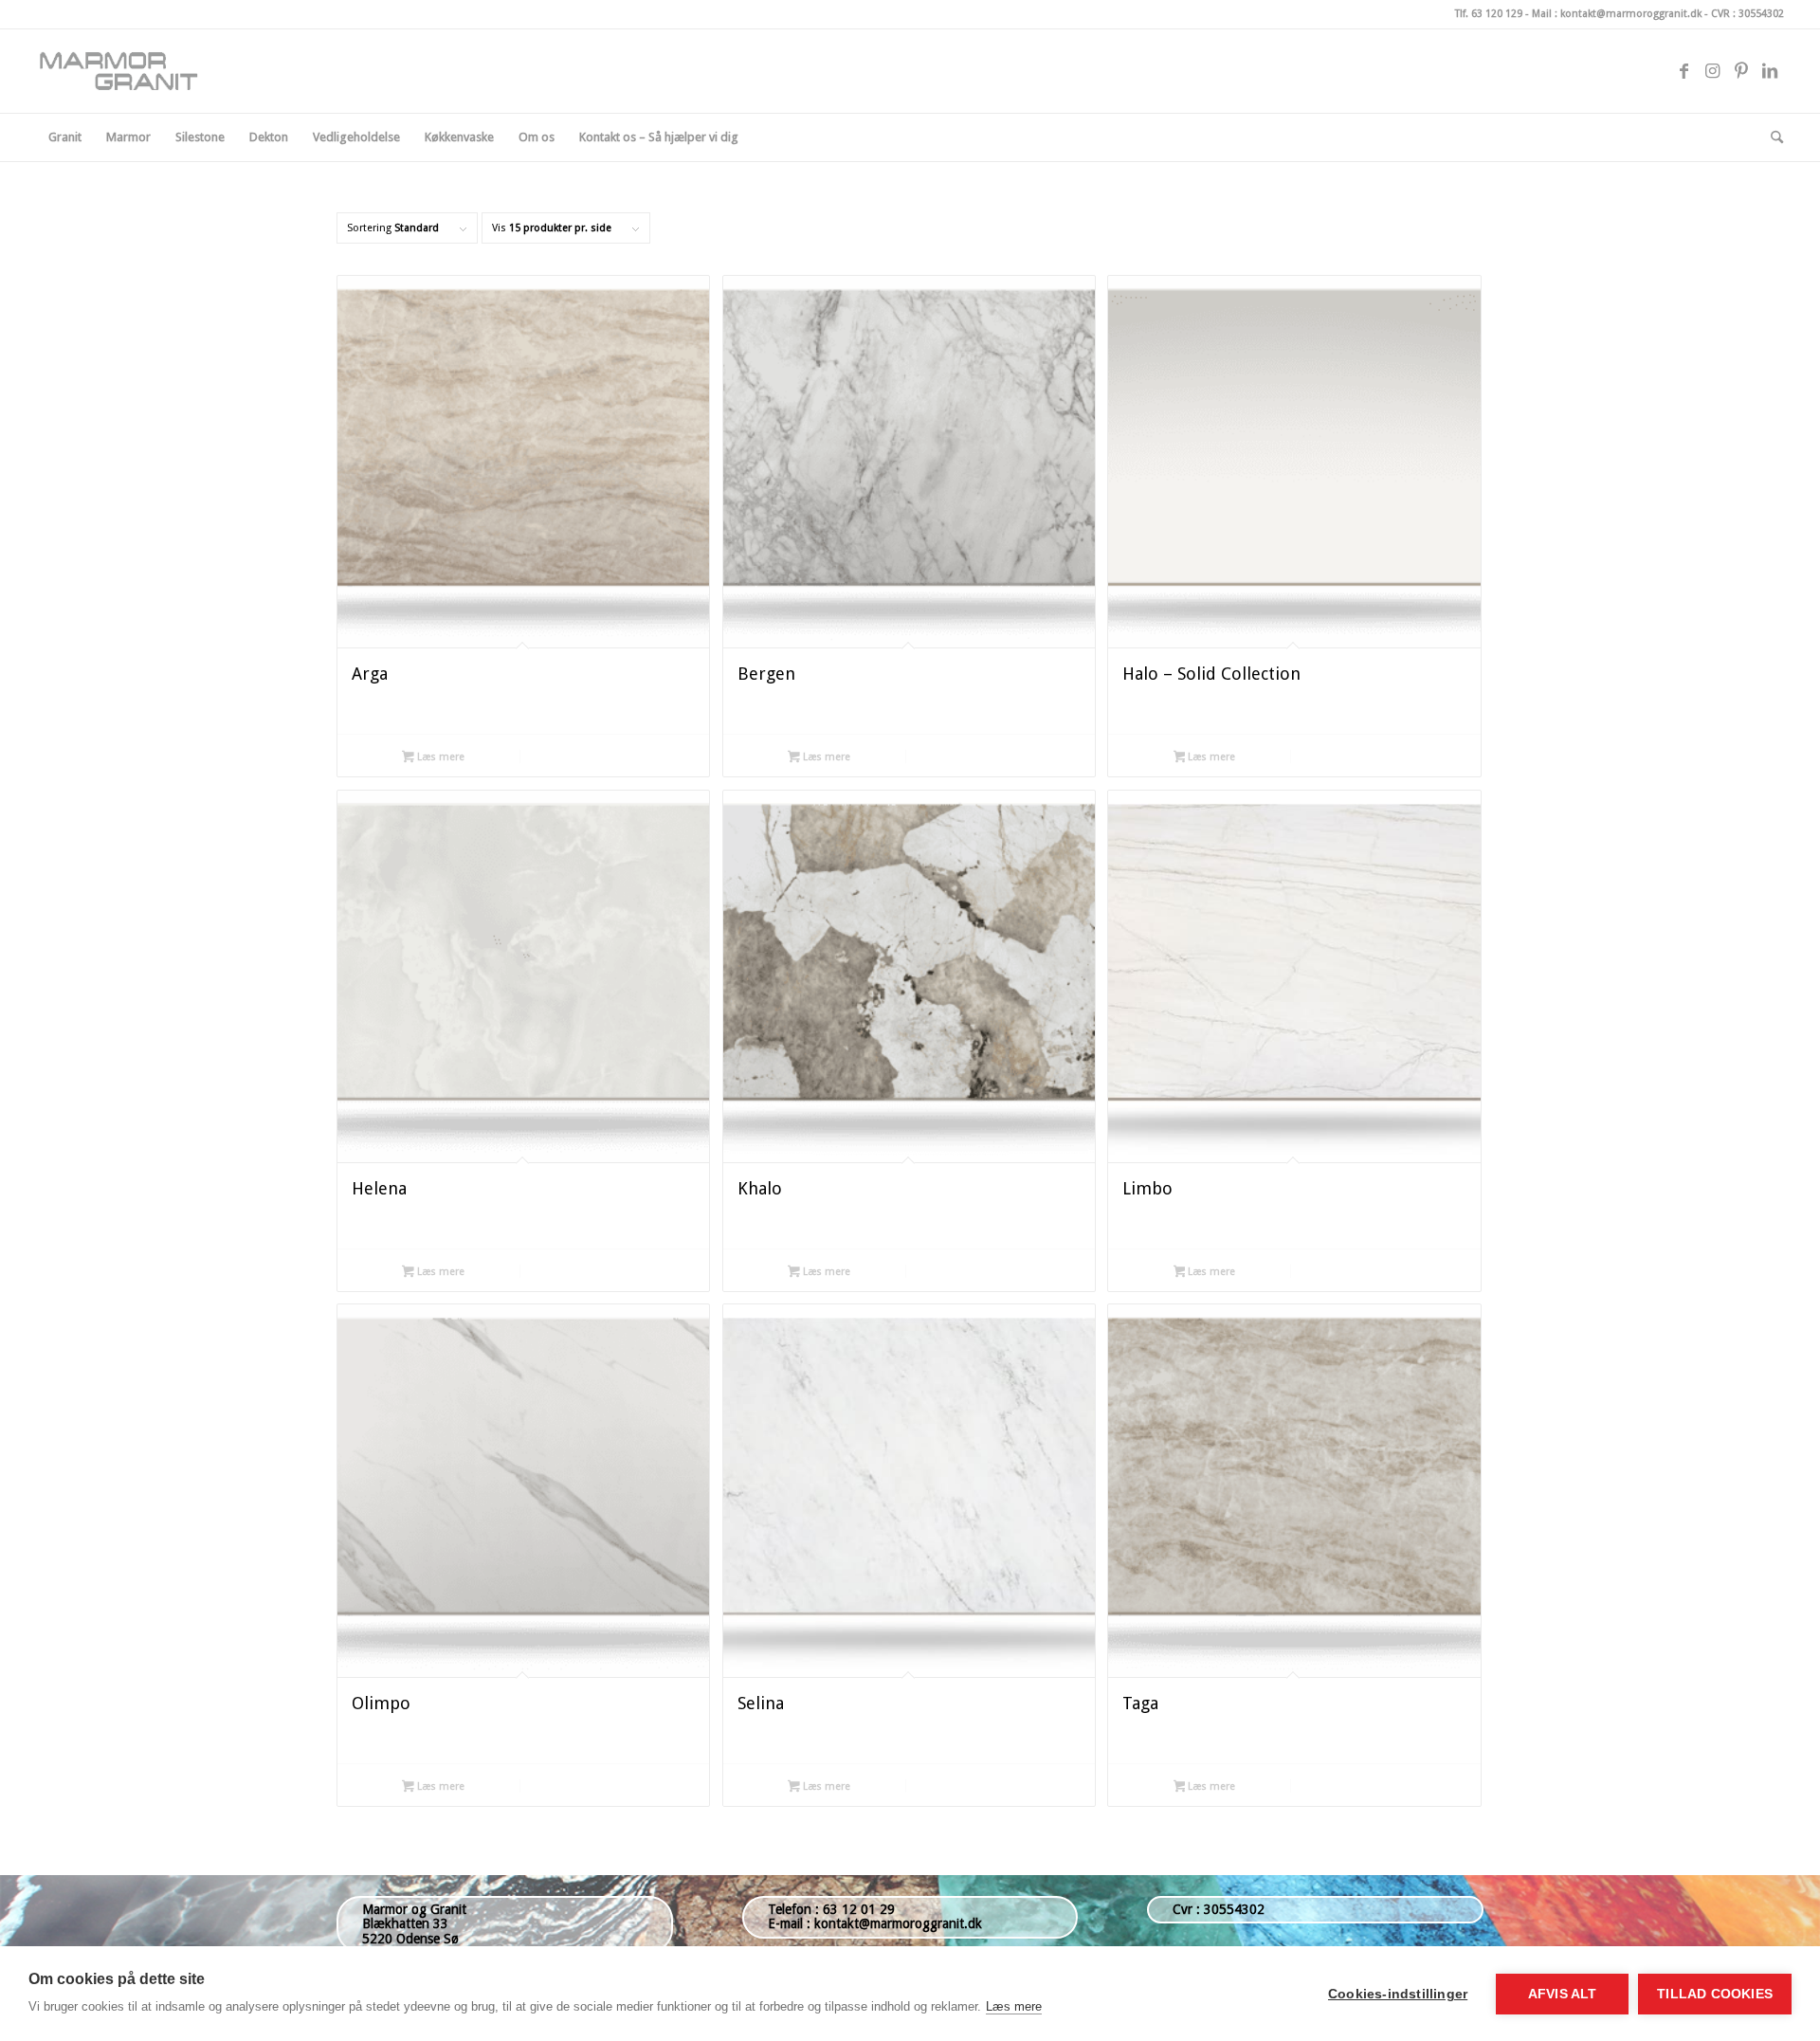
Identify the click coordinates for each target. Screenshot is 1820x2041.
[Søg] (1771, 137)
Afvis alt (1563, 1994)
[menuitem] (65, 137)
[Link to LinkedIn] (1770, 71)
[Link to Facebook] (1684, 71)
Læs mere (439, 757)
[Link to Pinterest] (1741, 71)
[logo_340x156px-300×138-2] (127, 71)
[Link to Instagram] (1713, 71)
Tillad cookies (1715, 1994)
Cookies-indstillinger (1398, 1994)
